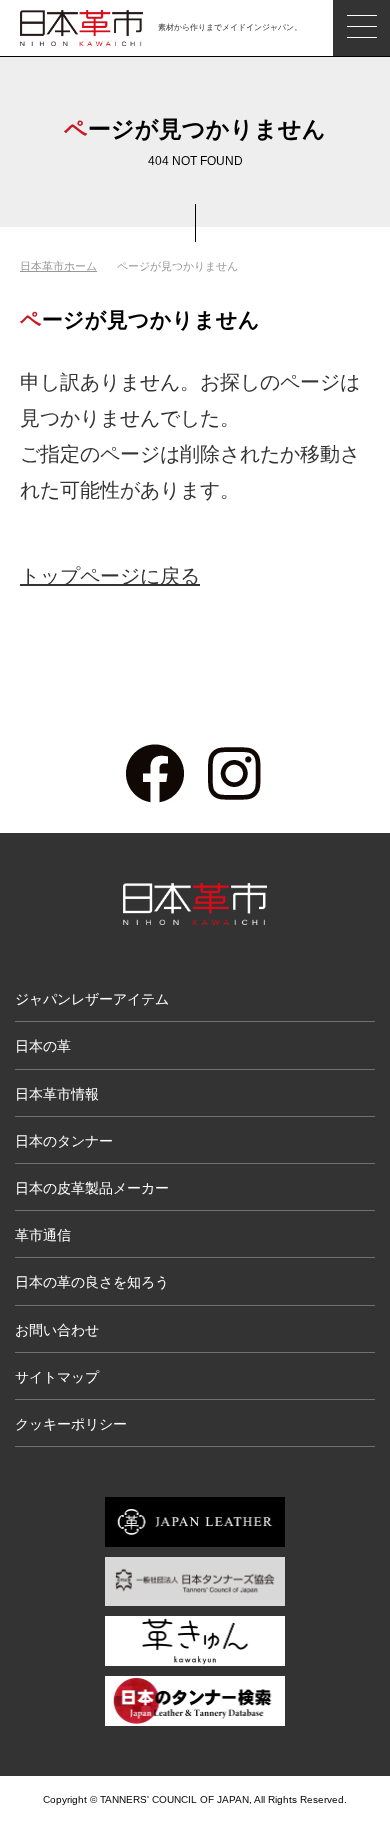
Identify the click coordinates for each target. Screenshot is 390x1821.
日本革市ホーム (58, 266)
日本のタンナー (64, 1141)
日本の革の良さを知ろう (92, 1282)
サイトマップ (57, 1377)
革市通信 (43, 1235)
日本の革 (43, 1046)
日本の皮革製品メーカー (92, 1188)
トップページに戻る (110, 576)
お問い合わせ (57, 1330)
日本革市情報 (57, 1094)
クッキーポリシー (71, 1424)
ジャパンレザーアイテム (92, 999)
